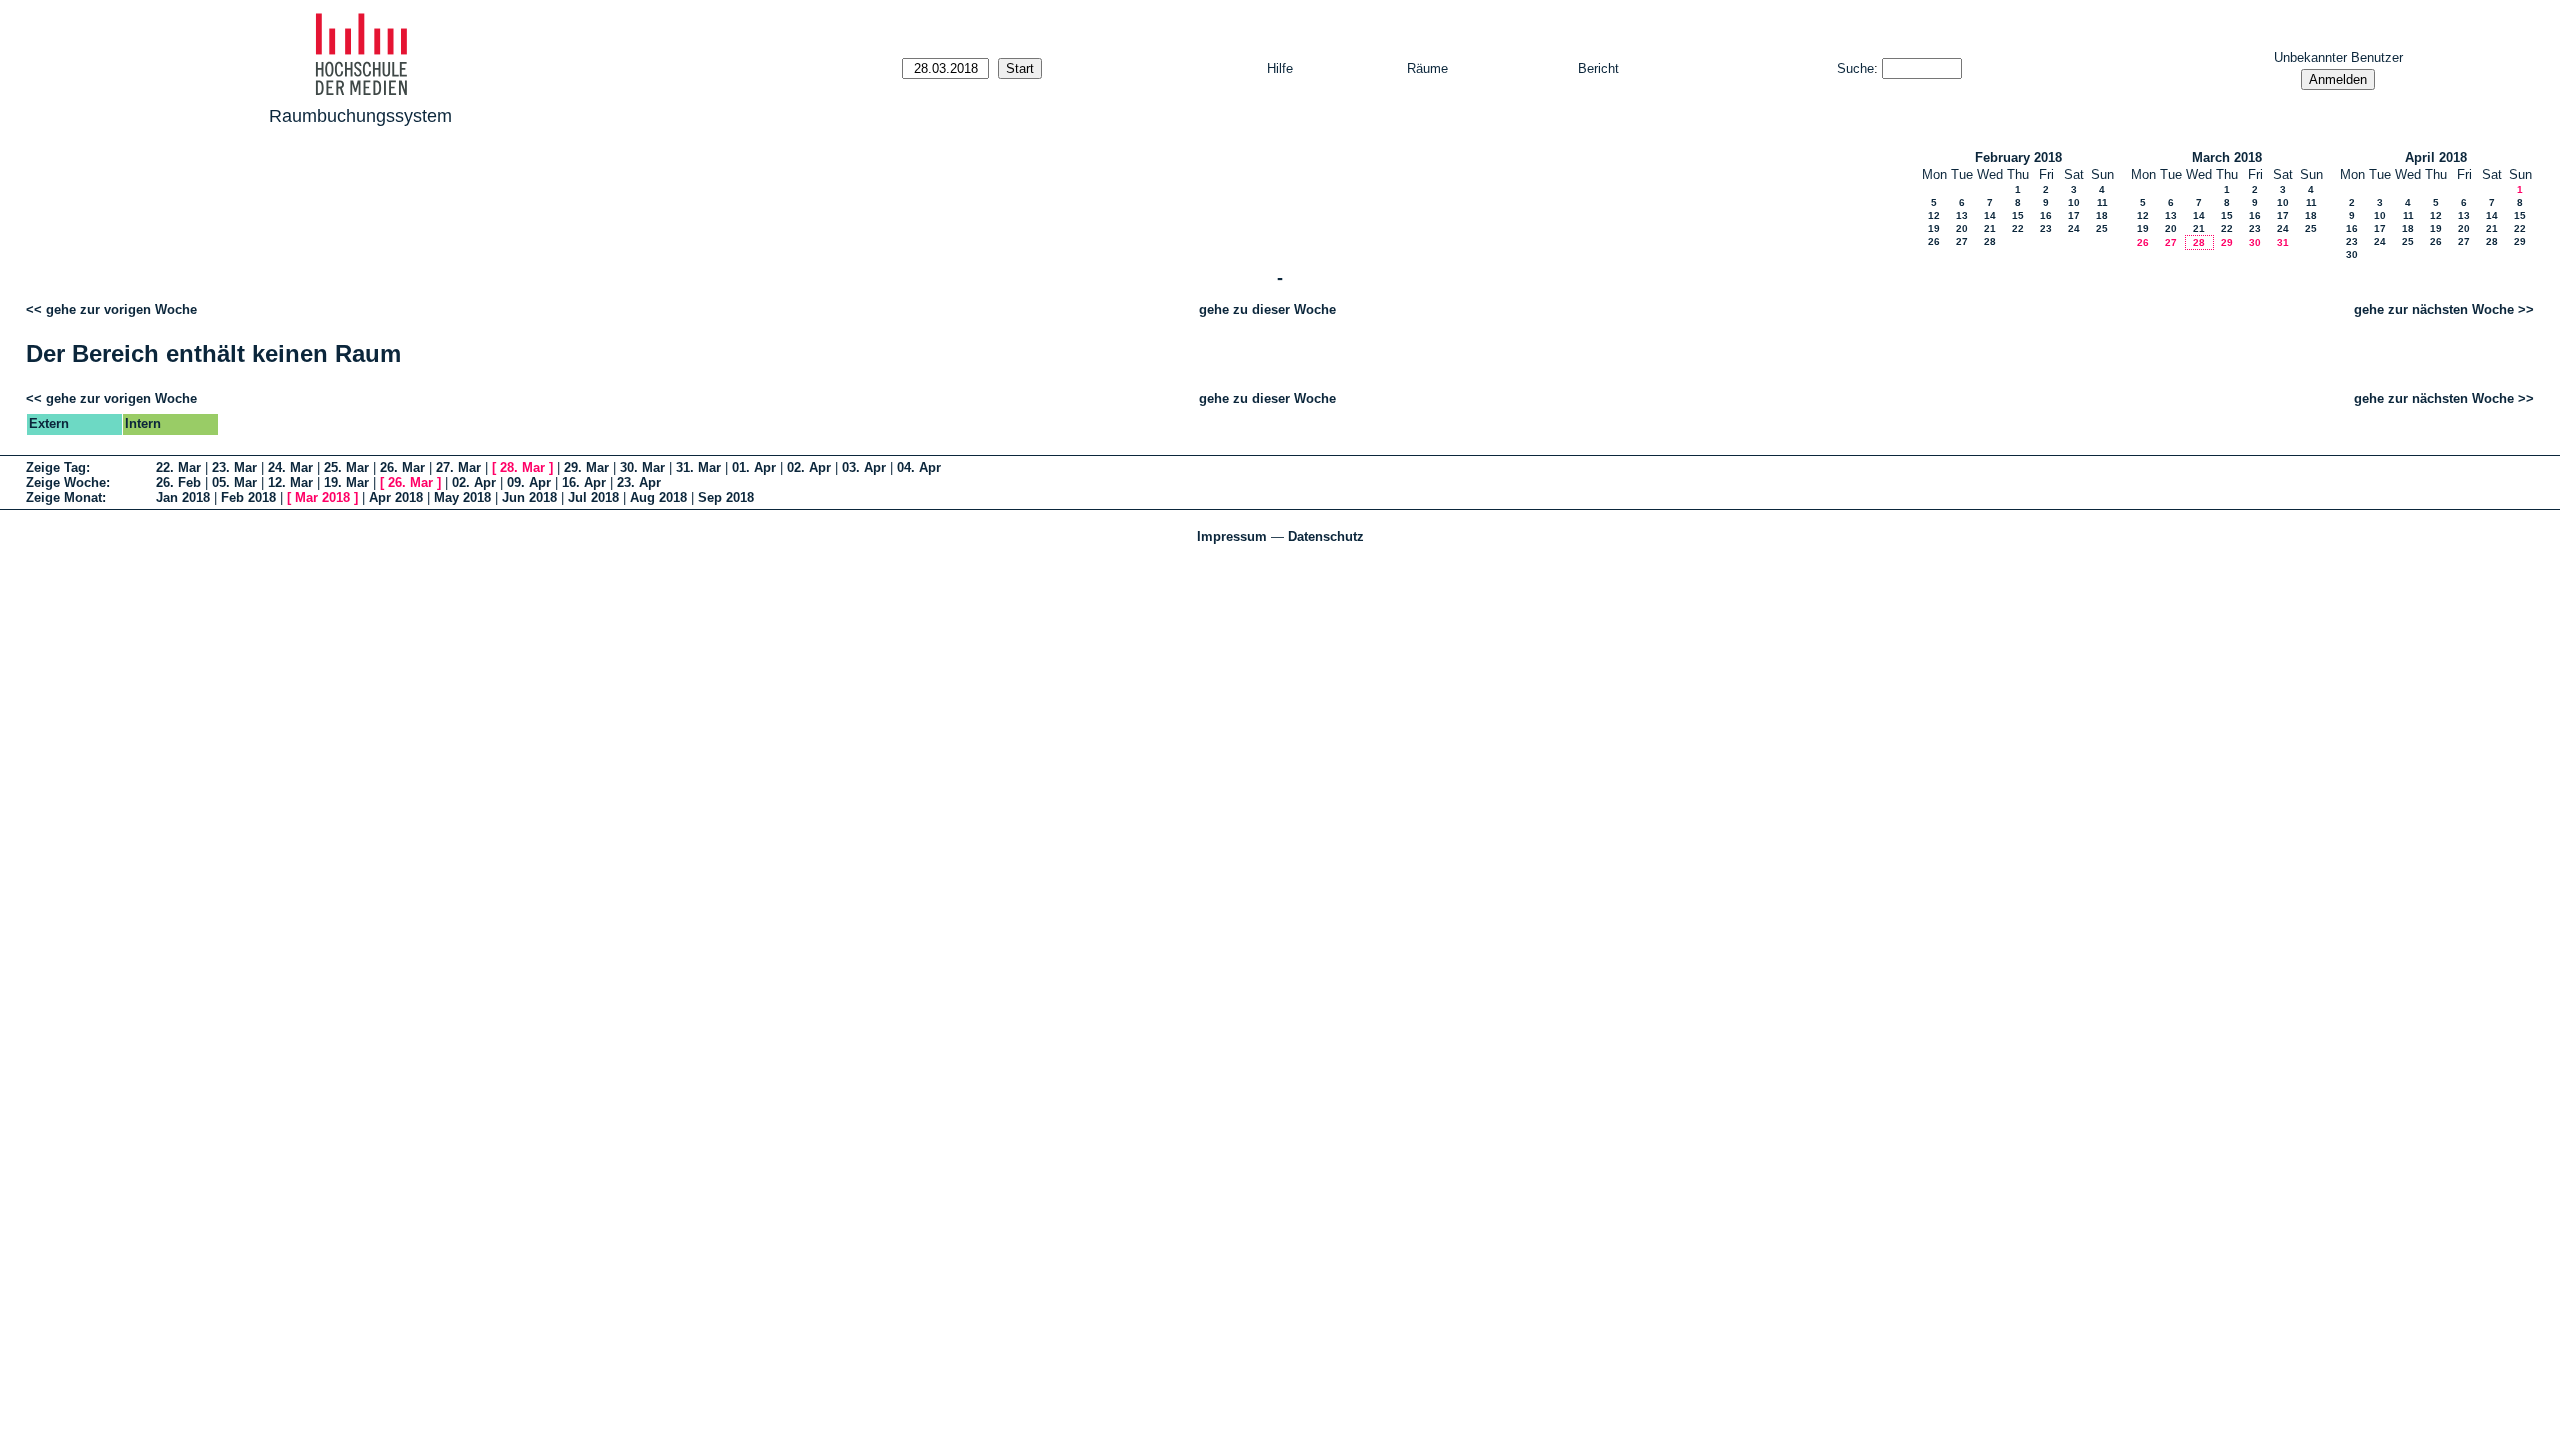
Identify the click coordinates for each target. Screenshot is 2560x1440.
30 (2255, 242)
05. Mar (234, 482)
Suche (1855, 68)
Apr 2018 (396, 497)
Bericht (1598, 68)
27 (1962, 241)
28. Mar (522, 467)
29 (2227, 242)
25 (2102, 228)
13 (1962, 215)
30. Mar (642, 467)
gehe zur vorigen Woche (121, 309)
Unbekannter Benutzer (2338, 57)
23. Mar (234, 467)
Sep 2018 (726, 497)
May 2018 (462, 497)
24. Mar (290, 467)
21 (1990, 228)
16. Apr (584, 482)
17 (2074, 215)
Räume (1427, 68)
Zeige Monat (64, 497)
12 (1934, 215)
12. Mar (290, 482)
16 (2046, 215)
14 (1990, 215)
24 (2074, 228)
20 (1962, 228)
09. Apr (529, 482)
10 (2074, 202)
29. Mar (586, 467)
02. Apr (809, 467)
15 (2018, 215)
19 (1934, 228)
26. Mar (402, 467)
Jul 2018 (593, 497)
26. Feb (178, 482)
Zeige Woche (66, 482)
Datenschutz (1326, 536)
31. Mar (698, 467)
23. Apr (639, 482)
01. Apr (754, 467)
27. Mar (458, 467)
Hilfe (1280, 68)
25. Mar (346, 467)
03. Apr (864, 467)
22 (2018, 228)
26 (1934, 241)
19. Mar (346, 482)
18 (2102, 215)
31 (2283, 242)
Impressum (1232, 536)
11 (2102, 202)
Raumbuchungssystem (360, 116)
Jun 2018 (529, 497)
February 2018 (2018, 157)
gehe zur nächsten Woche (2434, 309)
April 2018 (2436, 157)
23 (2046, 228)
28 (1990, 241)
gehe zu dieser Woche (1267, 309)
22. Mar (178, 467)
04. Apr (919, 467)
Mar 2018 (322, 497)
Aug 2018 (658, 497)
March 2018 (2227, 157)
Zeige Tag (56, 467)
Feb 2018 (248, 497)
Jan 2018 (183, 497)
